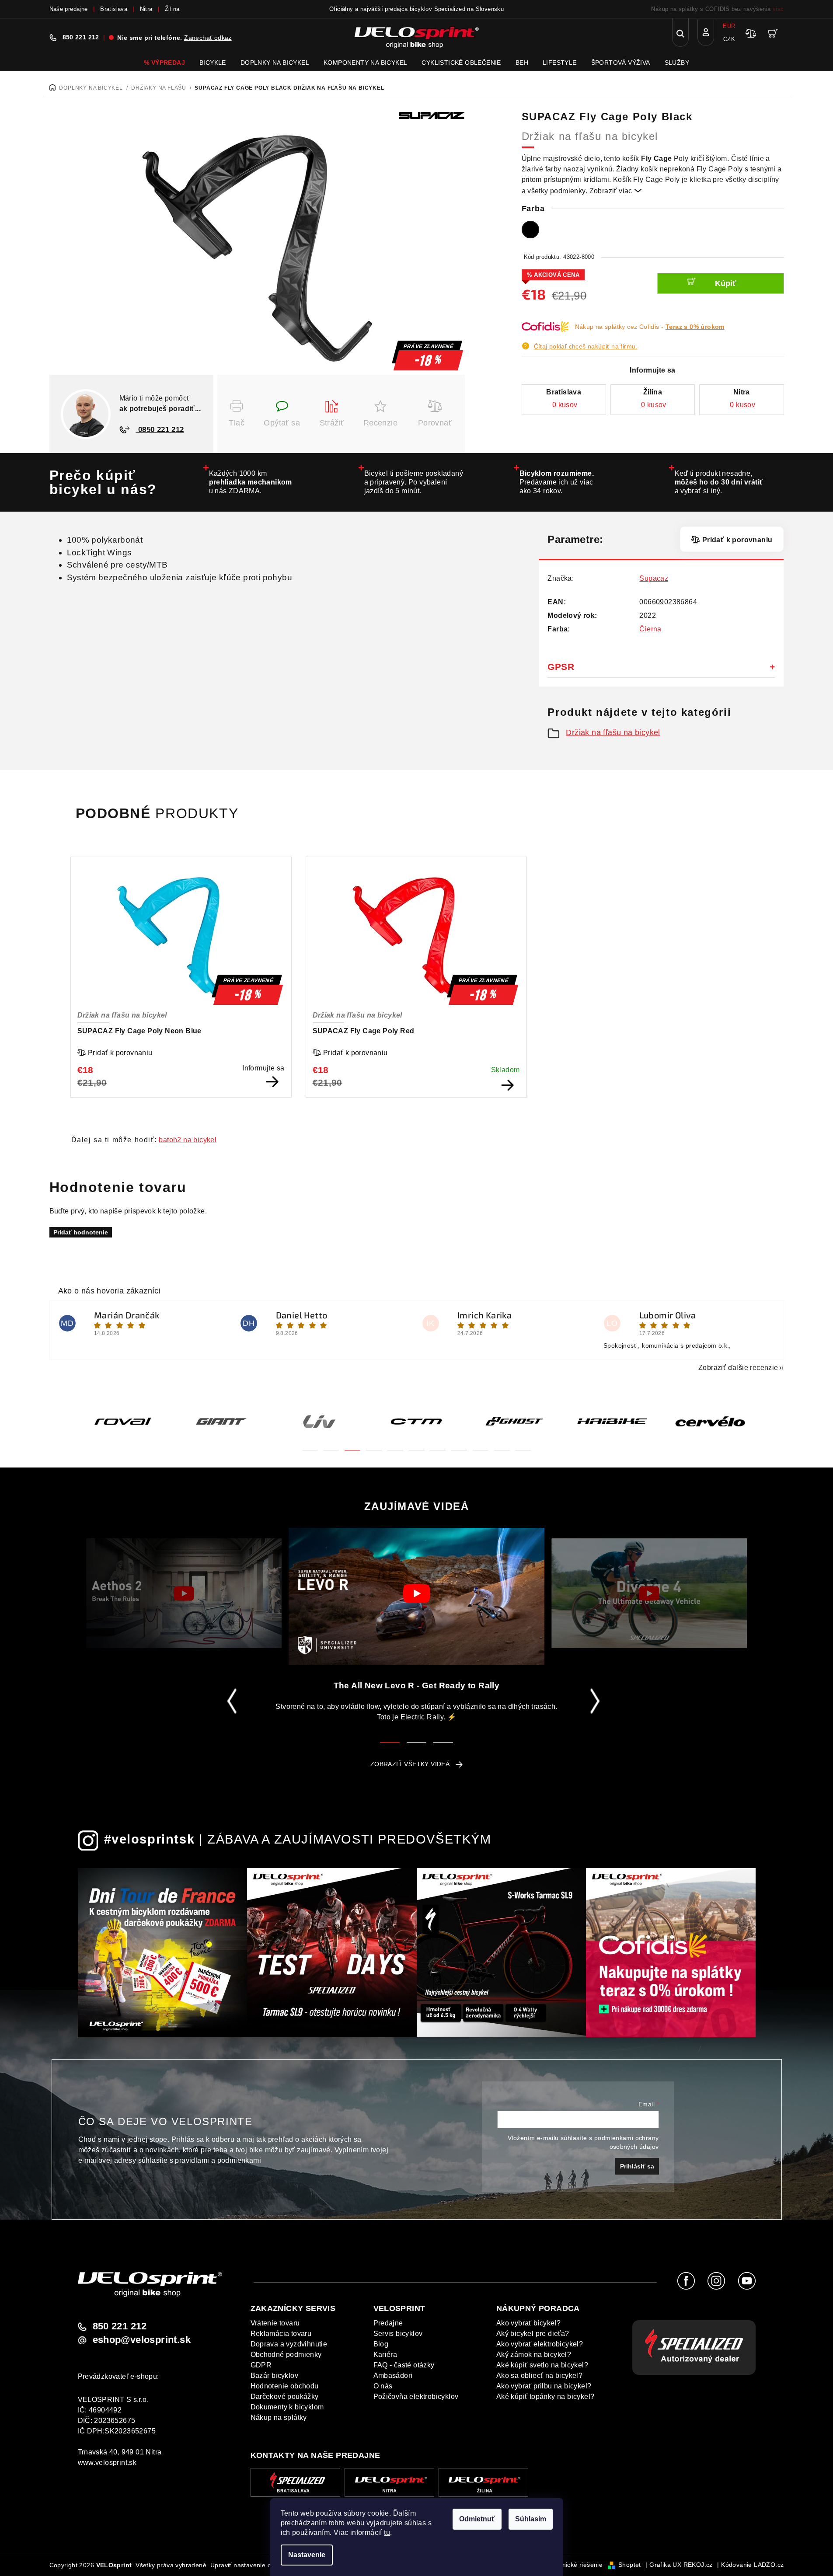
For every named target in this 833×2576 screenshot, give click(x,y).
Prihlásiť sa (637, 2166)
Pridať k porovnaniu (737, 540)
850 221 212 (81, 37)
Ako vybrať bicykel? (529, 2323)
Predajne (388, 2323)
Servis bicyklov (398, 2334)
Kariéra (385, 2355)
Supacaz (654, 578)
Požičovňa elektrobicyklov (416, 2396)
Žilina (172, 9)
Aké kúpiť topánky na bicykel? (545, 2396)
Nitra (146, 9)
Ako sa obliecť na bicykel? (539, 2376)
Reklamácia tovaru (281, 2334)
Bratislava (114, 9)
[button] (310, 1445)
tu (387, 2532)
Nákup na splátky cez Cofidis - (650, 327)
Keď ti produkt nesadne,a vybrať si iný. (719, 482)
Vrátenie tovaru (275, 2323)
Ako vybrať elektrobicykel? (540, 2344)
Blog (381, 2344)
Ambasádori (393, 2376)
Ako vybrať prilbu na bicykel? (544, 2386)
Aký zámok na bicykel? (534, 2355)
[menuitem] (164, 63)
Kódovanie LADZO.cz (752, 2565)
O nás (383, 2386)
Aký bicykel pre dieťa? (533, 2334)
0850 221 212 (160, 430)
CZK (729, 39)
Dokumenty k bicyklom (287, 2407)
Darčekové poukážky (285, 2396)
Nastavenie (307, 2555)
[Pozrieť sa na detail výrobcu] (432, 115)
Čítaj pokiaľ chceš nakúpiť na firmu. (586, 346)
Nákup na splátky (279, 2417)
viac (778, 9)
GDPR (261, 2365)
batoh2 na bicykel (188, 1140)
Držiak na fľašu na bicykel (613, 732)
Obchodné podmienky (286, 2355)
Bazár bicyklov (275, 2376)
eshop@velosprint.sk (142, 2340)
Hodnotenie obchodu (285, 2386)
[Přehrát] (184, 1593)
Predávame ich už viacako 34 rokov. (557, 482)
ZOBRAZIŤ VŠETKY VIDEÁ (410, 1764)
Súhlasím (531, 2519)
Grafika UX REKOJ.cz (681, 2565)
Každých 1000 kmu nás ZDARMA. (251, 482)
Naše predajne (69, 9)
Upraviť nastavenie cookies (250, 2565)
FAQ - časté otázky (404, 2365)
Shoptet (630, 2565)
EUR (729, 26)
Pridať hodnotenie (81, 1232)
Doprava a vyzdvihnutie (289, 2344)
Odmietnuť (477, 2519)
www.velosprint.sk (107, 2463)
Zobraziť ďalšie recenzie (738, 1368)
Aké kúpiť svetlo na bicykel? (542, 2365)
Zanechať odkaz (208, 38)
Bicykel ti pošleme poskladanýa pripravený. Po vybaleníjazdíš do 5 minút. (414, 482)
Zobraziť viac (616, 191)
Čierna (650, 629)
